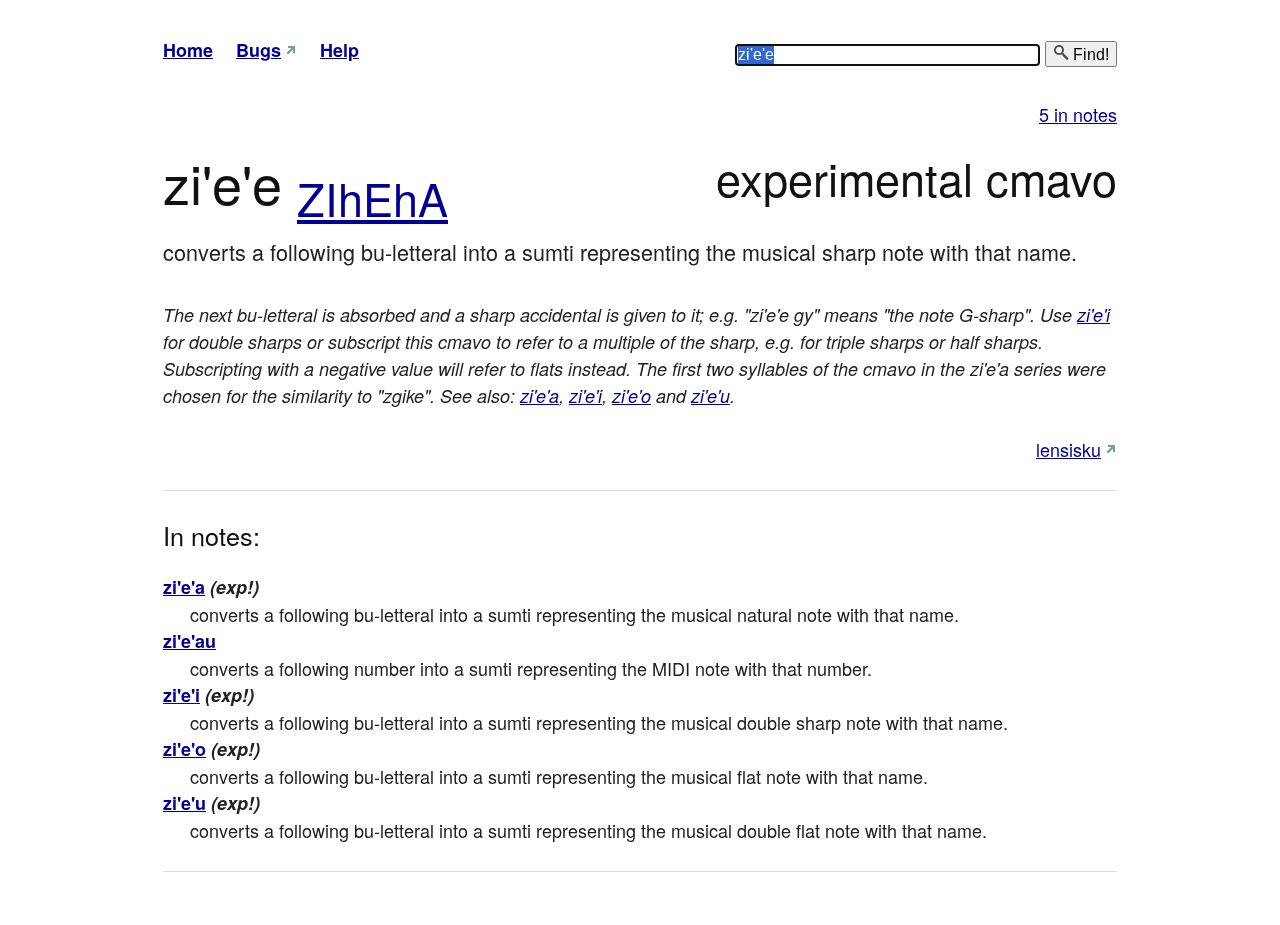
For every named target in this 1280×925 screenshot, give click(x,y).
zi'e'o (631, 395)
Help (339, 50)
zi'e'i (1093, 314)
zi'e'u (710, 395)
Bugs (258, 50)
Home (188, 50)
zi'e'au (189, 641)
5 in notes (1078, 114)
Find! (1089, 54)
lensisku (1068, 449)
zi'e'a (539, 395)
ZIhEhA (372, 197)
